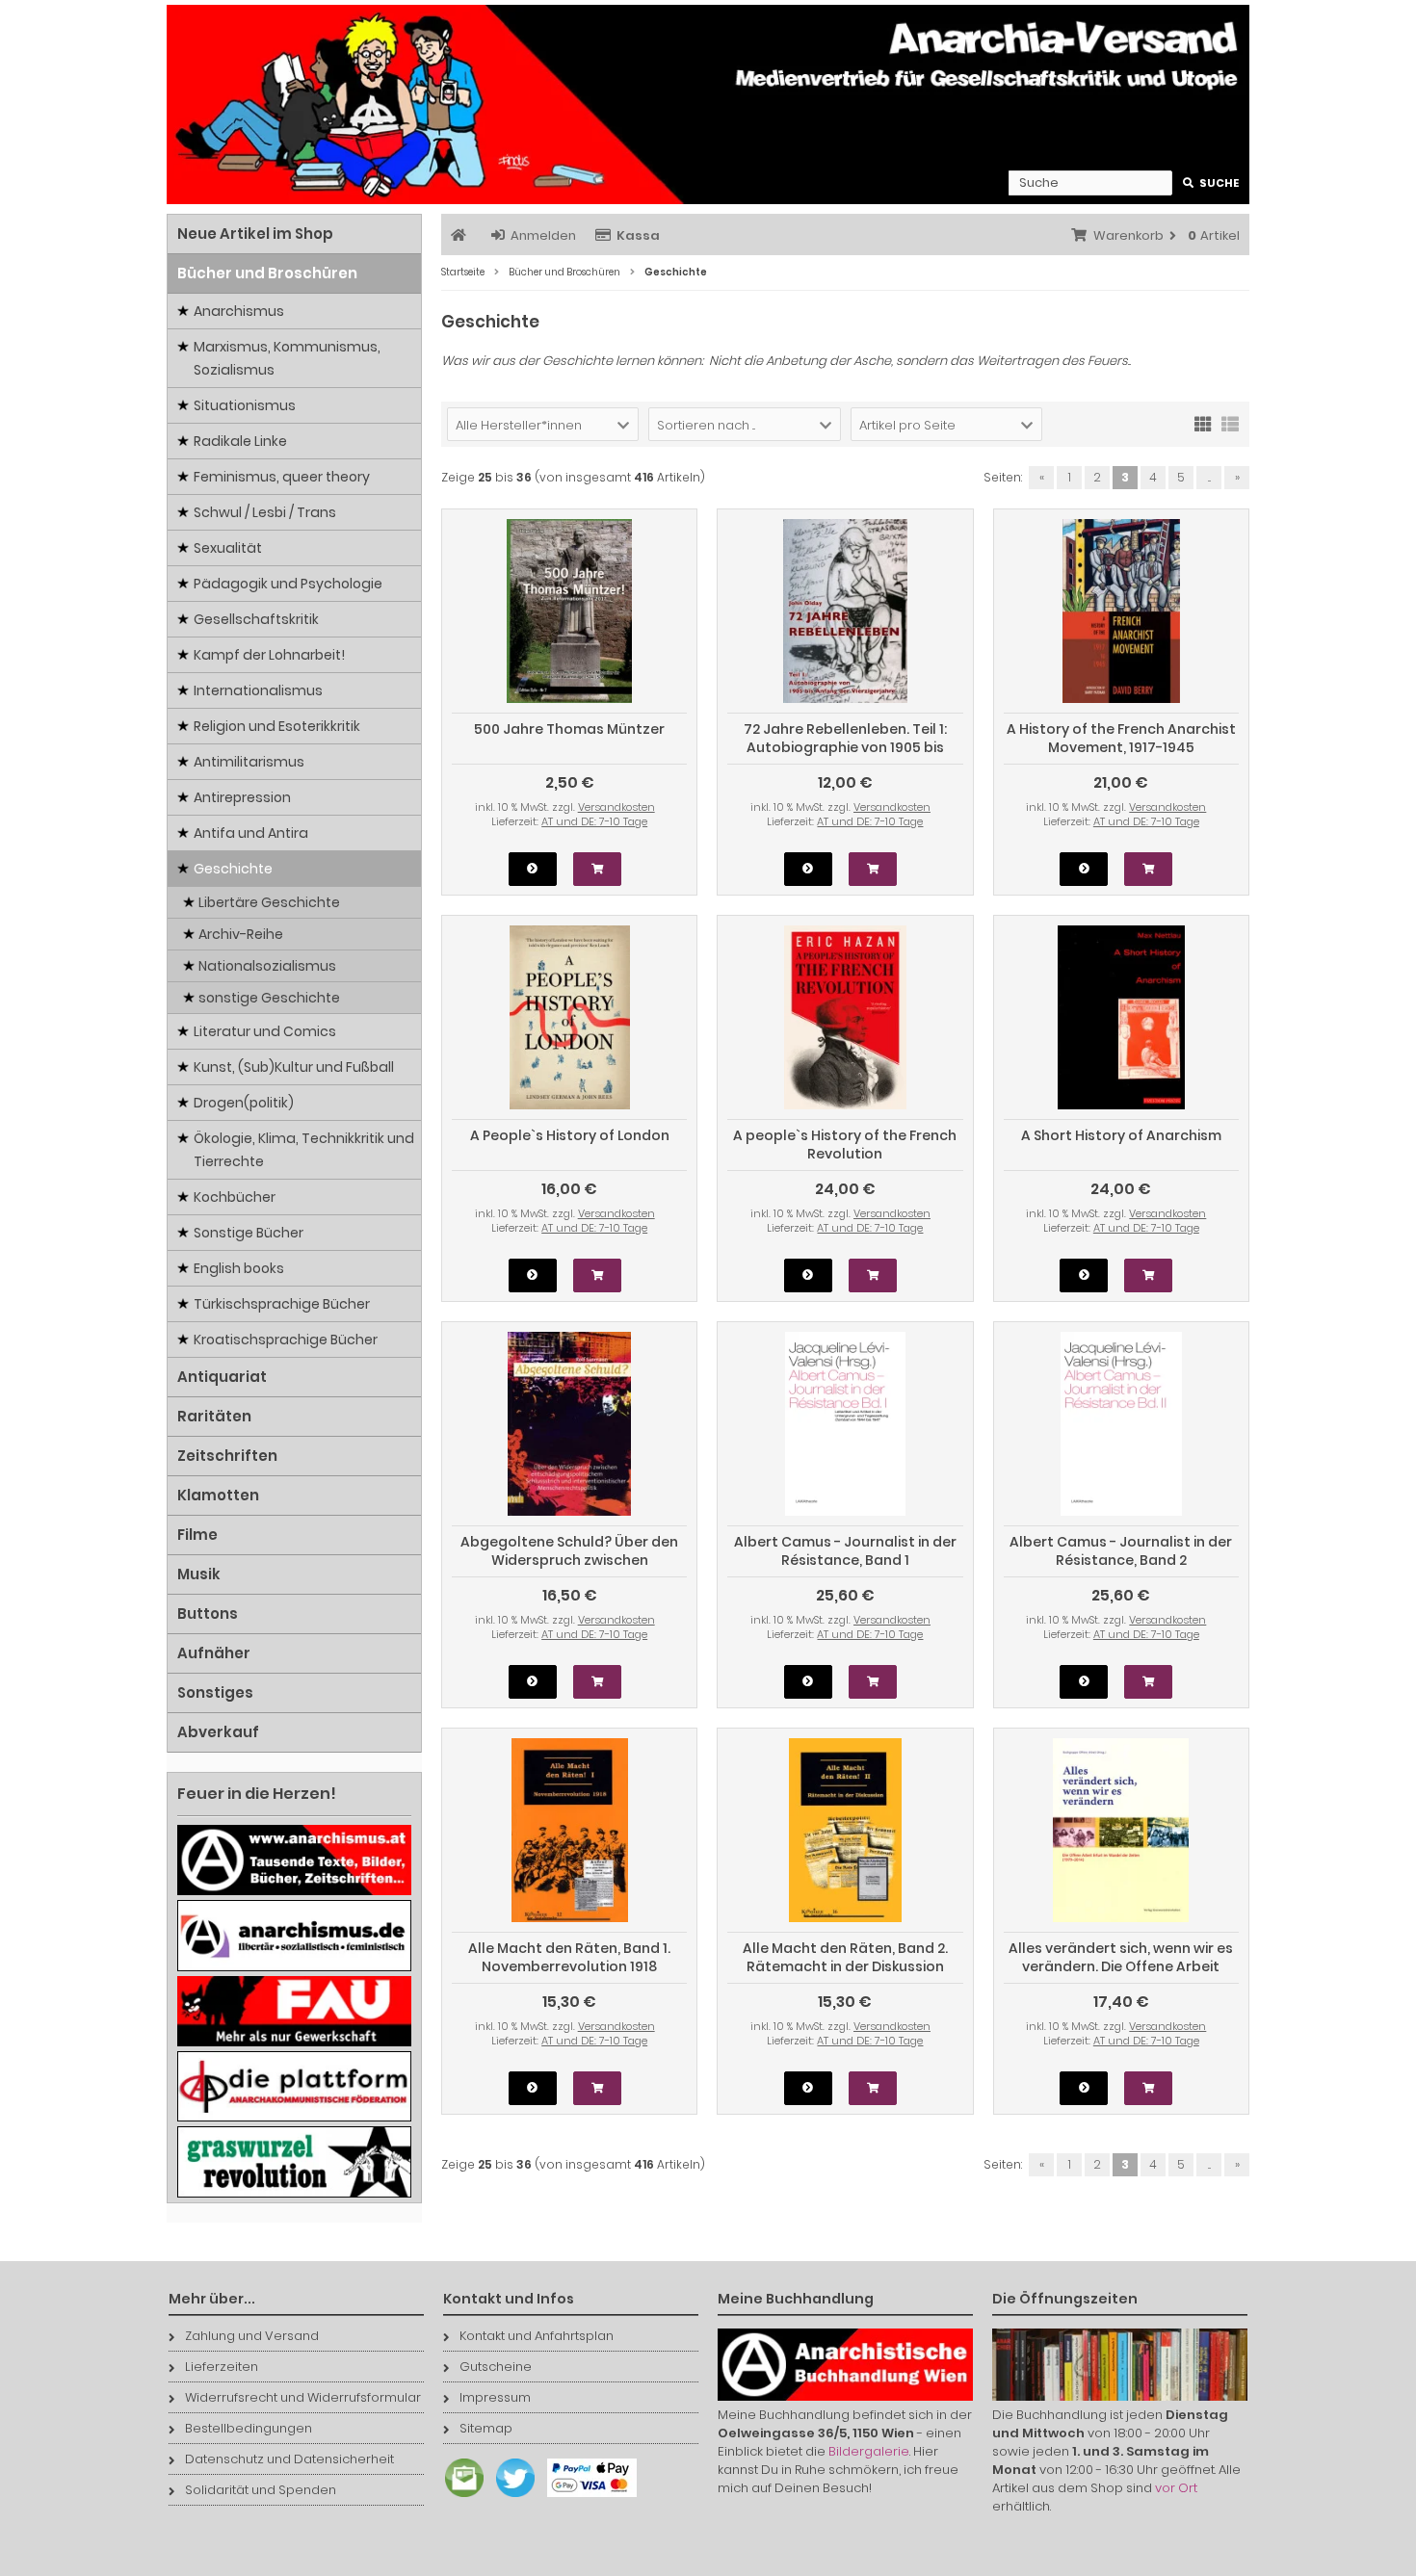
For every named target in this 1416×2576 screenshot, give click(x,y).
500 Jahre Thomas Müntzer (569, 729)
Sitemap (486, 2428)
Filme (197, 1535)
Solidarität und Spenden (261, 2490)
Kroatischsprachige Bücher (286, 1340)
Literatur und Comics (265, 1031)
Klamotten (218, 1495)
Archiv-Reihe (241, 934)
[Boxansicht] (1203, 423)
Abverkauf (218, 1732)
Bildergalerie (869, 2451)
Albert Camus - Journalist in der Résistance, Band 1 (845, 1551)
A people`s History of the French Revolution (845, 1145)
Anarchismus (239, 311)
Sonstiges (215, 1692)
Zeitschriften (227, 1456)
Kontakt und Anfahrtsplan (537, 2336)
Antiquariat (222, 1377)
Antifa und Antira (251, 833)
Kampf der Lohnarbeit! (269, 655)
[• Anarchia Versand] (708, 104)
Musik (199, 1574)
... (1209, 477)
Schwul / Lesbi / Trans (265, 512)
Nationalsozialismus (267, 966)
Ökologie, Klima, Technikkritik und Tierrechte (304, 1150)
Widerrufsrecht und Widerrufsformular (303, 2397)
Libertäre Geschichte (269, 902)
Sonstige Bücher (249, 1233)
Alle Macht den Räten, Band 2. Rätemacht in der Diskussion (845, 1957)
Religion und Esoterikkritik (277, 726)
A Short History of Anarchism (1121, 1135)
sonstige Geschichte (269, 998)
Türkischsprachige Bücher (282, 1304)
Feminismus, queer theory (282, 477)
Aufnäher (214, 1653)
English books (239, 1268)
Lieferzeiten (222, 2367)
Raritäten (214, 1416)
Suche (1211, 183)
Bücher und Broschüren (267, 273)
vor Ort (1176, 2488)
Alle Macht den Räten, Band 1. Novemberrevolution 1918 (569, 1957)
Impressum (495, 2397)
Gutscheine (496, 2367)
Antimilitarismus (249, 762)
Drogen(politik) (244, 1103)
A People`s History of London (570, 1135)
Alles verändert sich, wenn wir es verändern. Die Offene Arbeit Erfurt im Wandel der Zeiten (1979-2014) (1121, 1976)
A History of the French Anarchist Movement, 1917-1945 (1121, 738)
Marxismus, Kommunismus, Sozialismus (287, 358)
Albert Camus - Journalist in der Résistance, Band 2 (1121, 1551)
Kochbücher (235, 1197)
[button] (543, 424)
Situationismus (245, 405)
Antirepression (242, 797)
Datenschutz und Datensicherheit (289, 2459)
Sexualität (228, 548)
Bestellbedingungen (249, 2428)
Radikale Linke (240, 441)
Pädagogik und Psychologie (288, 584)
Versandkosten (616, 807)
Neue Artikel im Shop (255, 234)
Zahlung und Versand (252, 2336)
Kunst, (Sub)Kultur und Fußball (294, 1067)
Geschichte (233, 869)
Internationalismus (258, 690)
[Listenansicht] (1230, 423)
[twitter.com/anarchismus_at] (511, 2498)
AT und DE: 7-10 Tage (594, 821)
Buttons (208, 1613)
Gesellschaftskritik (256, 619)
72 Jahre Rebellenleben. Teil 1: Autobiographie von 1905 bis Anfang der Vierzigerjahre (845, 747)
